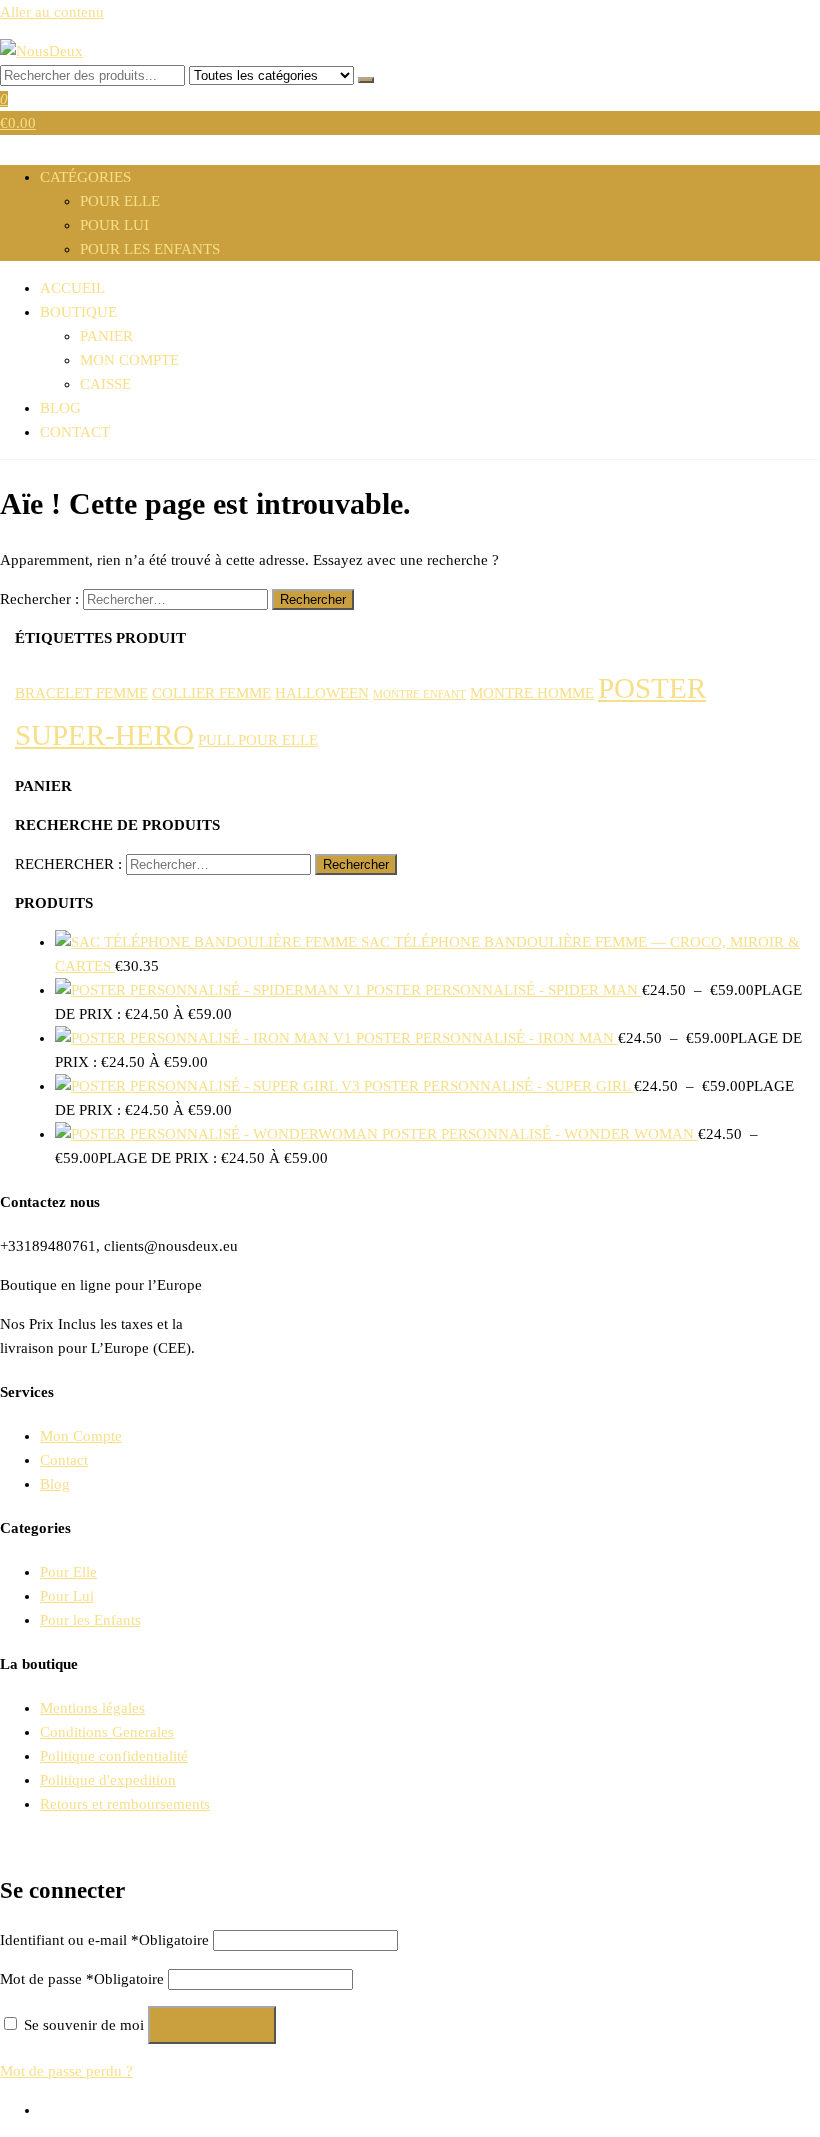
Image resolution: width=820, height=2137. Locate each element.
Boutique (78, 312)
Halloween (322, 692)
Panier (106, 336)
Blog (60, 408)
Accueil (72, 288)
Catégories (85, 177)
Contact (75, 432)
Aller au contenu (52, 12)
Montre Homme (532, 692)
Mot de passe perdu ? (66, 2071)
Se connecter (212, 2025)
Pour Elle (120, 201)
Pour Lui (114, 225)
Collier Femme (211, 692)
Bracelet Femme (81, 692)
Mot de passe (82, 1979)
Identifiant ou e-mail (104, 1940)
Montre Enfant (419, 694)
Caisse (105, 384)
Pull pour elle (258, 739)
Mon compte (129, 360)
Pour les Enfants (150, 249)
